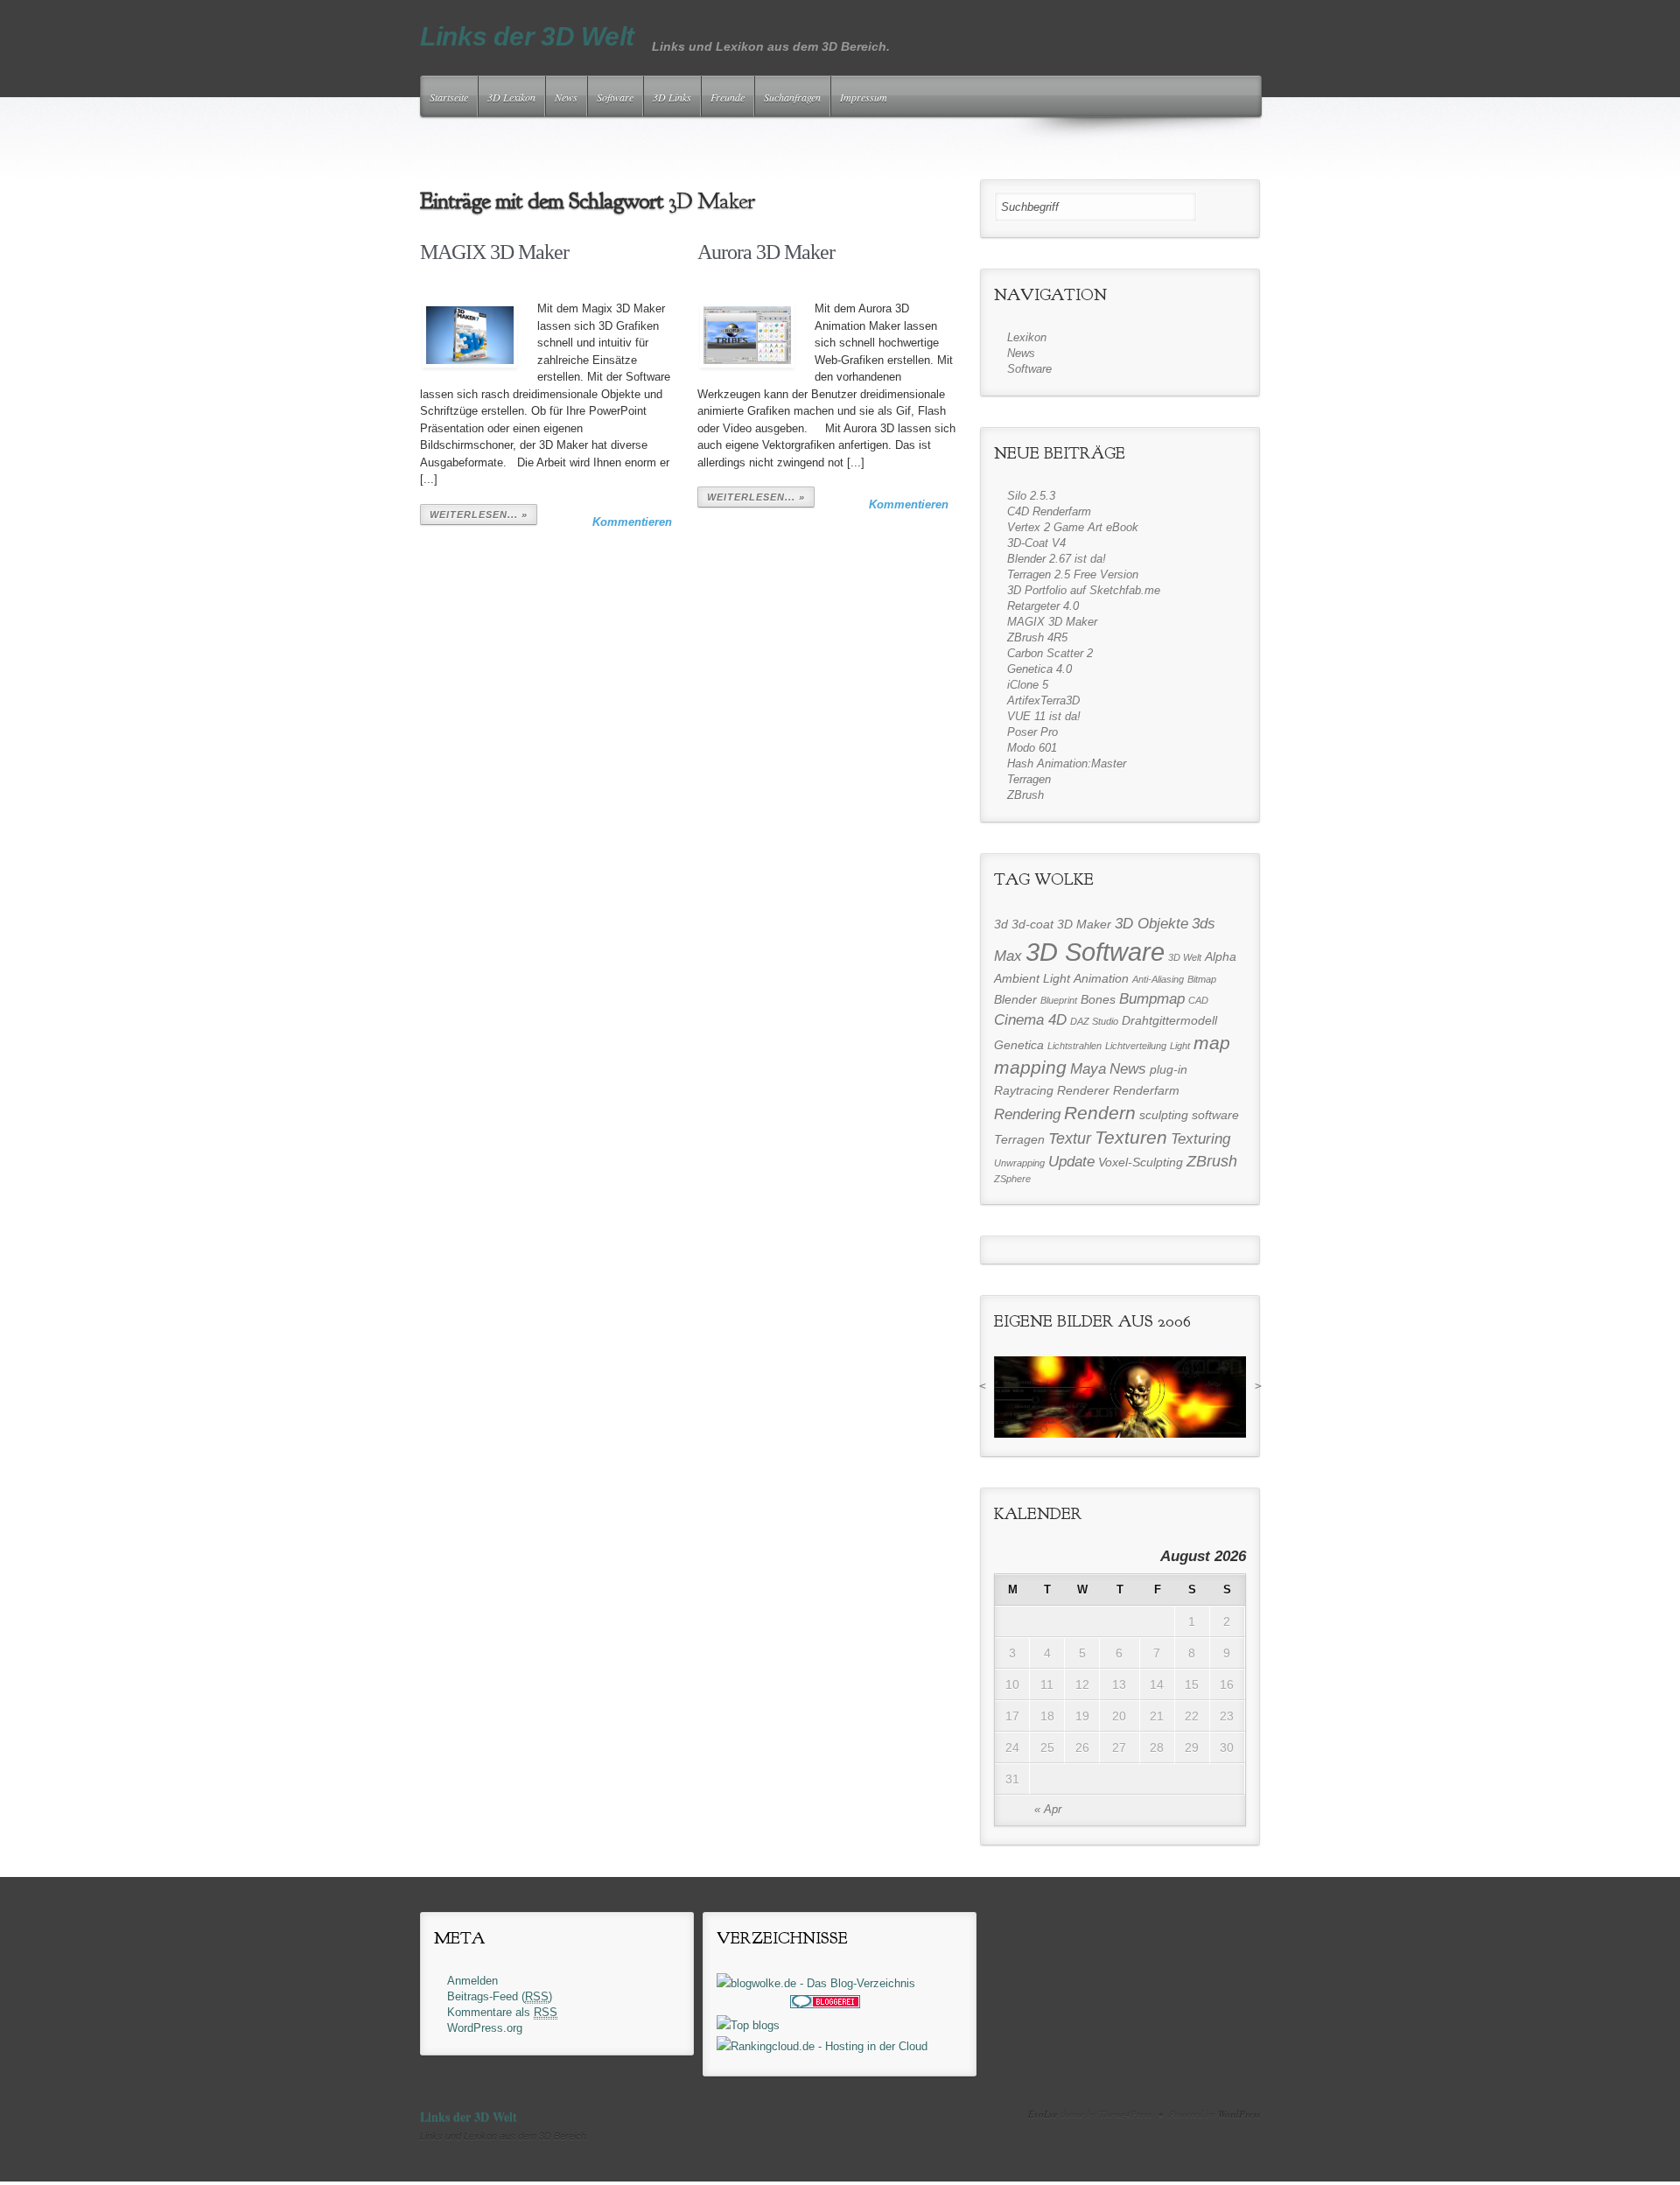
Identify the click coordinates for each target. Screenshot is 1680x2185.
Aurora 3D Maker (766, 252)
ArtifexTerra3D (1043, 700)
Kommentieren (632, 522)
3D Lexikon (511, 97)
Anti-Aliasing (1158, 979)
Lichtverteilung (1136, 1046)
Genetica (1019, 1045)
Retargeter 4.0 (1043, 606)
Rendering (1027, 1114)
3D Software (1095, 952)
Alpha (1221, 956)
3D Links (672, 97)
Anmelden (472, 1981)
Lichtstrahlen (1074, 1046)
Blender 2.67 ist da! (1057, 559)
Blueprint (1059, 1000)
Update (1071, 1161)
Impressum (864, 97)
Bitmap (1202, 979)
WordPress (1239, 2114)
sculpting (1164, 1115)
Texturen (1131, 1138)
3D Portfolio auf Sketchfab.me (1084, 590)
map (1212, 1043)
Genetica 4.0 (1039, 669)
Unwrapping (1019, 1163)
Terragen (1029, 779)
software (1215, 1115)
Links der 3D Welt (527, 36)
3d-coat (1032, 924)
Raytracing (1024, 1090)
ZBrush (1025, 795)
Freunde (728, 97)
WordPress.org (485, 2028)
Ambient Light (1032, 978)
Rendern (1100, 1113)
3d (1001, 924)
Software (615, 97)
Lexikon (1027, 337)
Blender (1015, 999)
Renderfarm (1146, 1090)
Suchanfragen (792, 97)
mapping (1030, 1068)
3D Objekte (1151, 923)
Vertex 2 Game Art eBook (1073, 527)
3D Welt (1185, 957)
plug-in (1169, 1069)
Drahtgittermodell (1169, 1020)
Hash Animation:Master (1067, 763)
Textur (1070, 1138)
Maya (1088, 1068)
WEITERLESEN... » (479, 515)
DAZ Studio (1094, 1021)
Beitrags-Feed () (500, 1996)
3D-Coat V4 (1036, 543)
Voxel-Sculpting (1141, 1162)
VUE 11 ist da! (1044, 716)
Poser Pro (1032, 732)
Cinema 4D (1030, 1019)
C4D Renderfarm (1049, 511)
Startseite (449, 97)
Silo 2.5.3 (1031, 496)
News (566, 97)
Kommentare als (502, 2012)
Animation (1101, 978)
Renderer (1083, 1090)
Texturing (1200, 1138)
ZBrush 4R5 (1037, 637)
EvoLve (1043, 2114)
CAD (1198, 1000)
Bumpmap (1152, 998)
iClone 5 (1028, 685)
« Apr (1048, 1809)
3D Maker (1084, 924)
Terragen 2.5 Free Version (1073, 574)
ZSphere (1012, 1179)
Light (1180, 1046)
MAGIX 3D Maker (494, 252)
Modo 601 (1032, 748)
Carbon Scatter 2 (1050, 653)
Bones (1098, 999)
